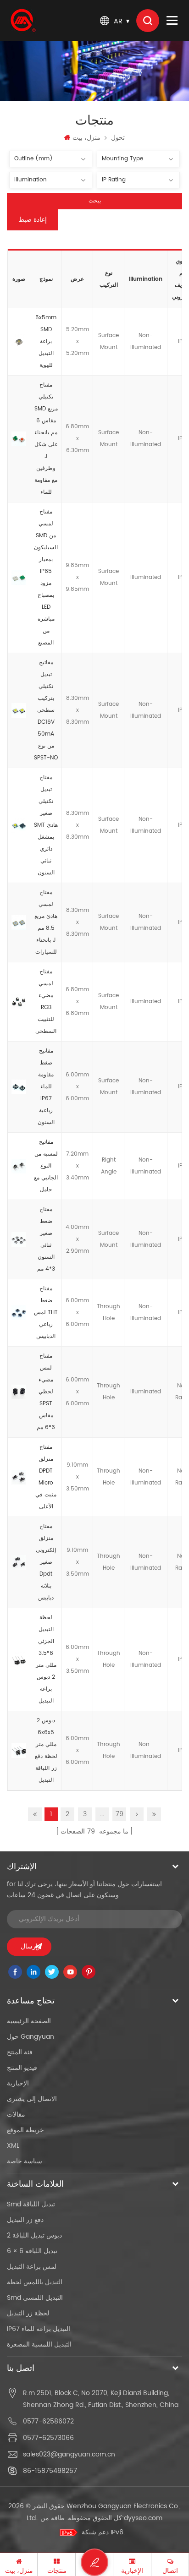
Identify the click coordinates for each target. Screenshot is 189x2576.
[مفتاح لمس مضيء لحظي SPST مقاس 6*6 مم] (19, 1392)
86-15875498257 (50, 2471)
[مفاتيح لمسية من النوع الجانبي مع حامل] (19, 1166)
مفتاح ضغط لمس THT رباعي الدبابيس (46, 1313)
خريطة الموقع (25, 2130)
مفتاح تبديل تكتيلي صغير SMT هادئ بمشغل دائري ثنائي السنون (46, 825)
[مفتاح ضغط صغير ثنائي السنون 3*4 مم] (19, 1239)
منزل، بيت (86, 138)
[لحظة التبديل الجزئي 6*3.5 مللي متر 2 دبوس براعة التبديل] (19, 1659)
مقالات (16, 2115)
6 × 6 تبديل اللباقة (32, 2251)
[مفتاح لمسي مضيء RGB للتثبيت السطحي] (19, 1002)
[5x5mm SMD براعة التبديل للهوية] (19, 342)
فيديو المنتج (22, 2068)
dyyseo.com (143, 2518)
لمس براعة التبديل (32, 2267)
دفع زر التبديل (25, 2220)
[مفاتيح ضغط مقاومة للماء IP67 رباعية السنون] (19, 1087)
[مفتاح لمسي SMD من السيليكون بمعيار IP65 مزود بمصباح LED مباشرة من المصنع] (19, 578)
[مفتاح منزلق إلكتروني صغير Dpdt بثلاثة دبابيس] (19, 1562)
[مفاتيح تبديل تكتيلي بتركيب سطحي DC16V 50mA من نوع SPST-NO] (19, 710)
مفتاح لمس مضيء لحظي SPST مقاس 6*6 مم (46, 1392)
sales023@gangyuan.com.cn (69, 2454)
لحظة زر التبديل (28, 2313)
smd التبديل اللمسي (35, 2298)
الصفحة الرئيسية (29, 2021)
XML (13, 2146)
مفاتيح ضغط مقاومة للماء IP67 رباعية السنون (46, 1087)
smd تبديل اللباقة (31, 2204)
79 (120, 1814)
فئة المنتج (20, 2052)
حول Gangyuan (31, 2037)
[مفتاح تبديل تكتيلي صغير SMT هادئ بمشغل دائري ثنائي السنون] (19, 825)
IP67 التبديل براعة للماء (39, 2329)
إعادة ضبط (33, 220)
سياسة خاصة (25, 2161)
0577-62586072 (48, 2421)
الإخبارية (18, 2083)
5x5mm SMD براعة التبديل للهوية (46, 341)
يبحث (95, 201)
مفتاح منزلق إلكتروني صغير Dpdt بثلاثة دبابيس (46, 1562)
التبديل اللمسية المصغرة (39, 2344)
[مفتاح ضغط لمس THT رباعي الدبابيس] (19, 1313)
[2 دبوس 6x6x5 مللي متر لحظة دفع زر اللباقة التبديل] (19, 1751)
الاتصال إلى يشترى (32, 2099)
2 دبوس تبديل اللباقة (34, 2235)
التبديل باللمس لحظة (35, 2282)
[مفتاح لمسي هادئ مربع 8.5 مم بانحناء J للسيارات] (19, 922)
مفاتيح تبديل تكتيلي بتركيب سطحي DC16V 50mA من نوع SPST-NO (46, 710)
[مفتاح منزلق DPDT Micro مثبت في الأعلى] (19, 1477)
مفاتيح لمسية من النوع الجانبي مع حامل (46, 1166)
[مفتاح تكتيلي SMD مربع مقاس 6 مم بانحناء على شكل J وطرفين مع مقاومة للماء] (19, 439)
